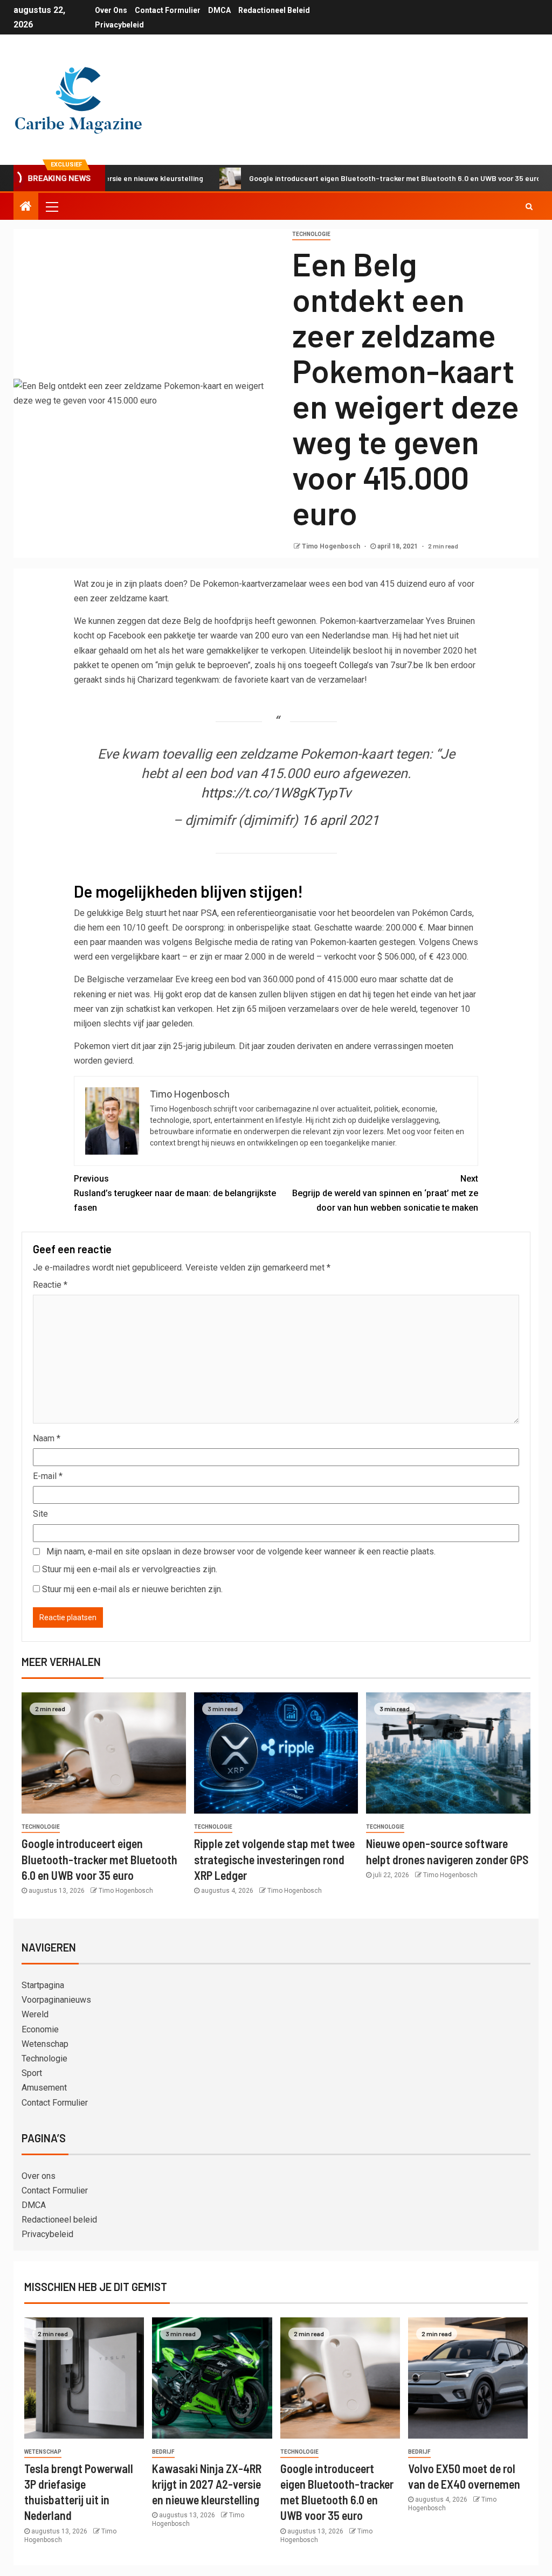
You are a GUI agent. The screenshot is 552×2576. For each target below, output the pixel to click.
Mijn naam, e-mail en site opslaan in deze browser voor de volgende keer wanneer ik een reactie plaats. (241, 1551)
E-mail (48, 1476)
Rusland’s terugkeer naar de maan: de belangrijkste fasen (175, 1193)
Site (40, 1514)
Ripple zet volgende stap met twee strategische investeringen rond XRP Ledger (274, 1859)
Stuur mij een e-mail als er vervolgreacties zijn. (130, 1569)
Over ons (111, 10)
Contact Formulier (168, 10)
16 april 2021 (340, 820)
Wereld (35, 2014)
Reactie (50, 1285)
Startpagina (43, 1985)
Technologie (311, 234)
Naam (47, 1438)
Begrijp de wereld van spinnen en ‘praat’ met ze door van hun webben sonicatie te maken (385, 1193)
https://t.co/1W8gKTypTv (276, 793)
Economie (40, 2029)
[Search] (529, 206)
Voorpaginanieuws (56, 2000)
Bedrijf (163, 2452)
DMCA (219, 10)
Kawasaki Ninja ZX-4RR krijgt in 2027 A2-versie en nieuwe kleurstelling (207, 2484)
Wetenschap (45, 2044)
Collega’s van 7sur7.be (381, 665)
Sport (32, 2073)
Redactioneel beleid (274, 10)
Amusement (44, 2088)
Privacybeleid (119, 25)
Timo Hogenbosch (332, 546)
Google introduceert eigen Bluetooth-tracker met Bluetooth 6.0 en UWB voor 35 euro (346, 178)
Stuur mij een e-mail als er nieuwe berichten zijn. (132, 1589)
